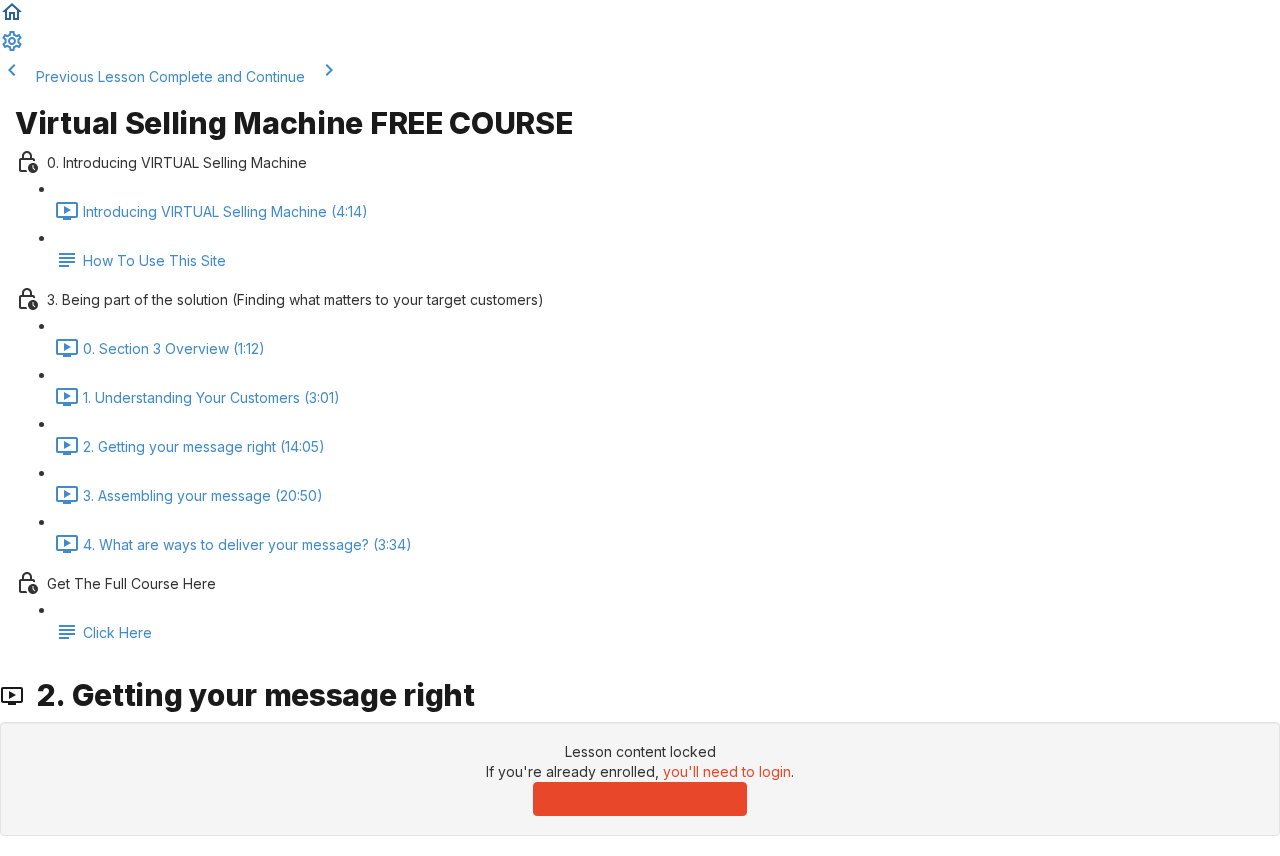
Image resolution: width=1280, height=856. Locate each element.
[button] (12, 18)
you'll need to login (727, 771)
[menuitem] (12, 47)
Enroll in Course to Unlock (640, 798)
